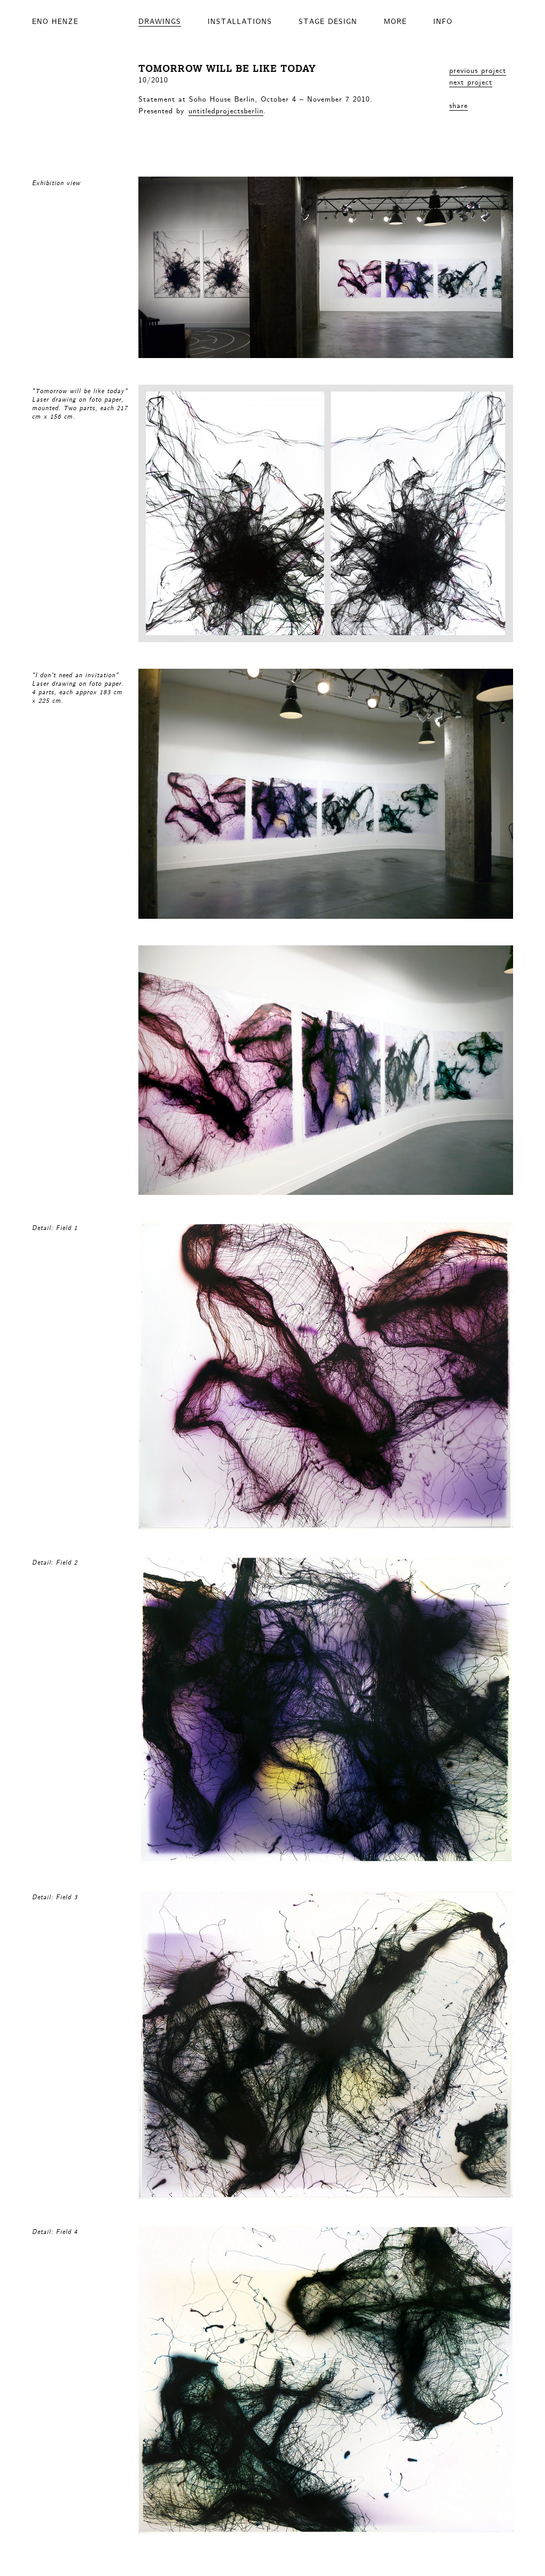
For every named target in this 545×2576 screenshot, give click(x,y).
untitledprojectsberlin (226, 110)
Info (443, 21)
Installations (240, 21)
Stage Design (328, 21)
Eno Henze (55, 21)
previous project (478, 70)
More (395, 21)
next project (471, 81)
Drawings (160, 21)
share (459, 105)
